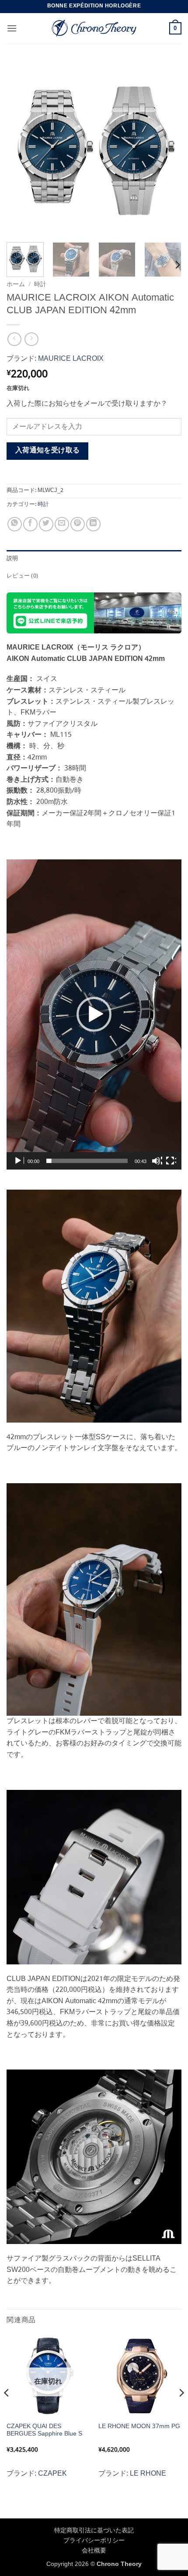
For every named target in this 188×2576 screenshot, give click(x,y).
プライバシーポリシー (94, 2541)
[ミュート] (157, 1161)
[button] (12, 28)
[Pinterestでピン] (78, 524)
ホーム (16, 285)
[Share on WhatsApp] (15, 524)
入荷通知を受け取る (48, 451)
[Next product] (14, 339)
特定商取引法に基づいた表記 (94, 2531)
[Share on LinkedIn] (93, 524)
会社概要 (94, 2551)
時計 (40, 285)
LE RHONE (148, 2474)
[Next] (167, 148)
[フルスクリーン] (171, 1161)
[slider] (87, 1161)
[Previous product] (31, 339)
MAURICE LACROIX (71, 359)
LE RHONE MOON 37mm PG (139, 2427)
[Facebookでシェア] (30, 524)
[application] (94, 1014)
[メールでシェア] (62, 524)
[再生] (19, 1161)
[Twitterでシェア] (46, 524)
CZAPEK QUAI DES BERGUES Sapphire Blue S (44, 2431)
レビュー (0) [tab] (22, 576)
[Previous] (21, 148)
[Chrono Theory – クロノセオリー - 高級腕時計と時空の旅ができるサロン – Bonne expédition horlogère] (94, 28)
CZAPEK (52, 2474)
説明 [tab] (12, 559)
